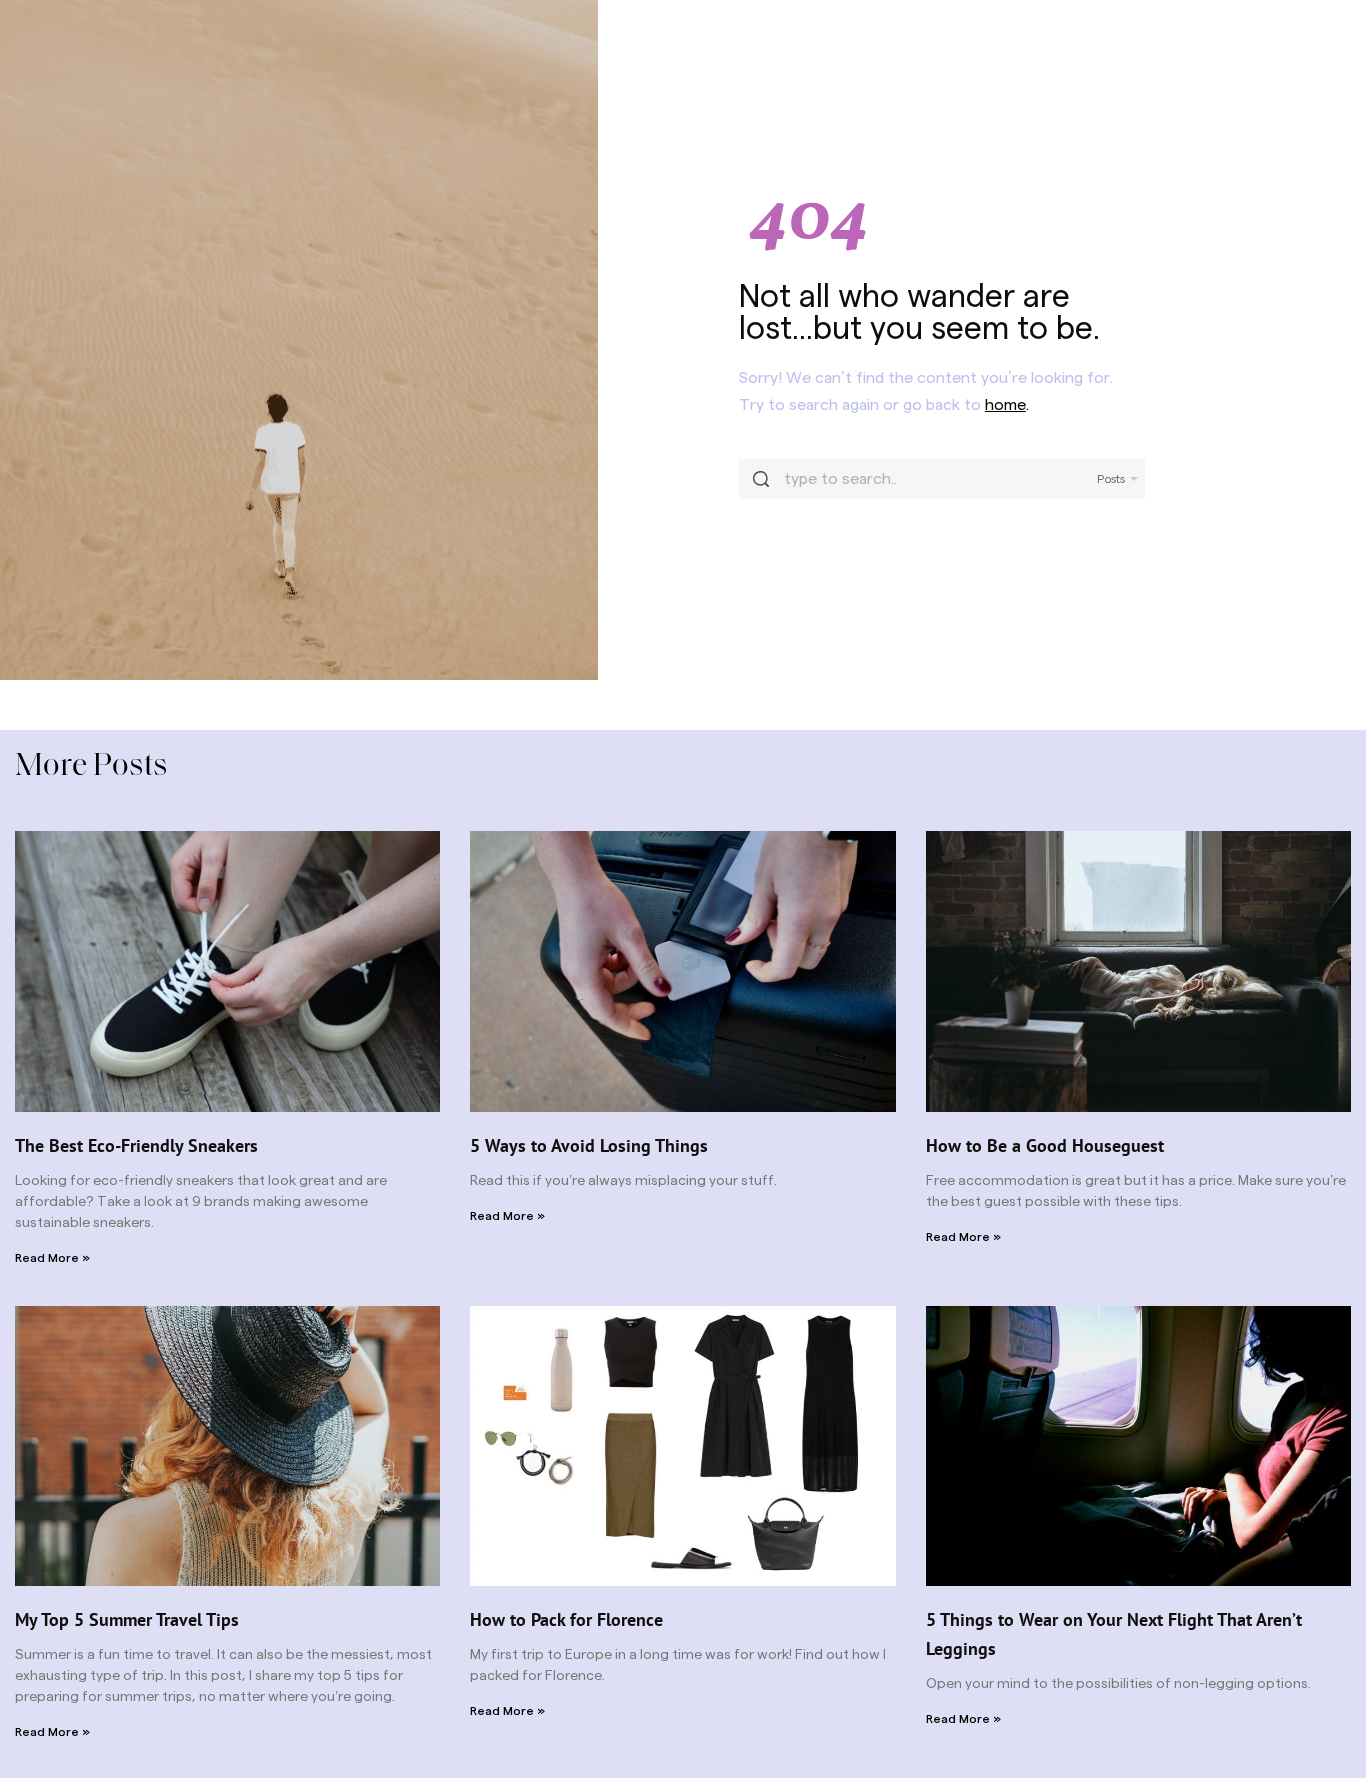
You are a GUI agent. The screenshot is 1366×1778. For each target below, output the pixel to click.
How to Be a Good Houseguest (1045, 1145)
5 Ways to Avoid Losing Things (589, 1145)
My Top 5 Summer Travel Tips (127, 1619)
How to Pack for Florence (566, 1619)
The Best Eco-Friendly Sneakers (136, 1145)
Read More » (52, 1258)
